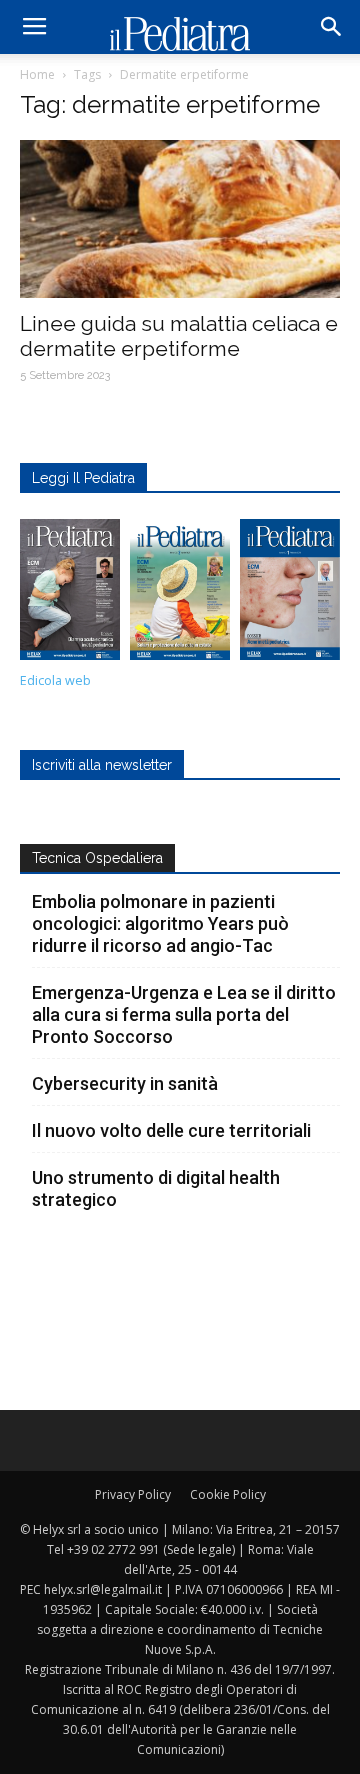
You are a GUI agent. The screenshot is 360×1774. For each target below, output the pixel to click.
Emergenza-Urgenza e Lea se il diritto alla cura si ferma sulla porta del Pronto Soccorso (184, 1014)
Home (37, 74)
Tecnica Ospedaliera (97, 858)
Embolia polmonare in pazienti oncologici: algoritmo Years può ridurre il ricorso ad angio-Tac (160, 923)
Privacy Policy (133, 1494)
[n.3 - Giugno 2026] (70, 594)
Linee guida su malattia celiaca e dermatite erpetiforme (179, 336)
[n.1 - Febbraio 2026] (290, 594)
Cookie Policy (228, 1494)
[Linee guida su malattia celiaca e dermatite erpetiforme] (180, 219)
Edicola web (55, 680)
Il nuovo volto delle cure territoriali (173, 1130)
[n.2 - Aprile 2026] (180, 594)
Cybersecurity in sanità (125, 1083)
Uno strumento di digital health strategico (156, 1188)
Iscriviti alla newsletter (102, 765)
